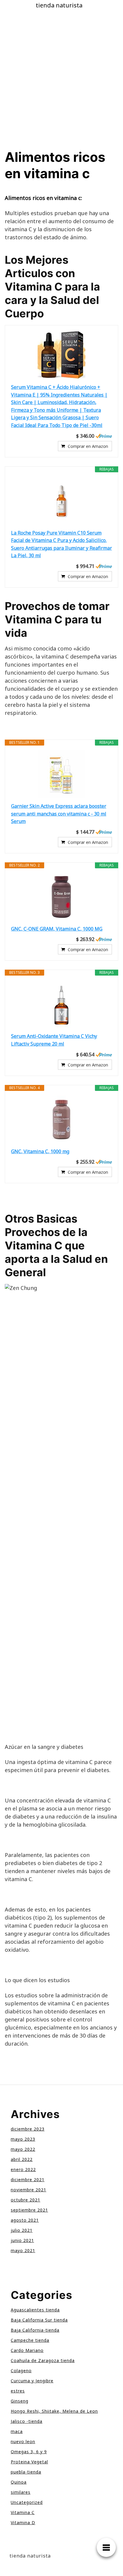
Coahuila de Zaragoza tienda (43, 2360)
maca (17, 2431)
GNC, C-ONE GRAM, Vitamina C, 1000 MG (57, 929)
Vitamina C (23, 2512)
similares (21, 2492)
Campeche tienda (30, 2340)
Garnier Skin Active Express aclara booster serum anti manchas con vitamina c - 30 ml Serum (59, 814)
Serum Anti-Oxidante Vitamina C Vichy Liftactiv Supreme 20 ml (54, 1040)
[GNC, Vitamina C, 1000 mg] (61, 1119)
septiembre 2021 (29, 2210)
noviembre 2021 (29, 2190)
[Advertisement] (61, 85)
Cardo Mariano (27, 2350)
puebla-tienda (26, 2472)
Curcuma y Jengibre (32, 2381)
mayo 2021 (23, 2250)
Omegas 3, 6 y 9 (29, 2452)
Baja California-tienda (35, 2330)
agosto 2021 (25, 2220)
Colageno (21, 2371)
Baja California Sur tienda (39, 2320)
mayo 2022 (23, 2149)
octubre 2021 (26, 2200)
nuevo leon (23, 2441)
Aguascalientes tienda (35, 2310)
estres (18, 2391)
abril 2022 (22, 2159)
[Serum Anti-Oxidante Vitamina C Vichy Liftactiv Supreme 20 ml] (61, 1004)
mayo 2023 (23, 2139)
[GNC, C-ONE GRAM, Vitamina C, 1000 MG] (61, 897)
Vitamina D (23, 2523)
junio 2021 (22, 2240)
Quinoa (19, 2482)
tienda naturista (59, 5)
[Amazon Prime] (104, 436)
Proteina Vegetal (29, 2462)
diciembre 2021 (28, 2180)
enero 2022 (23, 2169)
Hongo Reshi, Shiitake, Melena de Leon (54, 2411)
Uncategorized (27, 2502)
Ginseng (20, 2401)
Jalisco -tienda (27, 2421)
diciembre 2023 (28, 2129)
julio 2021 (22, 2230)
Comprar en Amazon (88, 446)
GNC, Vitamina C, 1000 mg (40, 1151)
